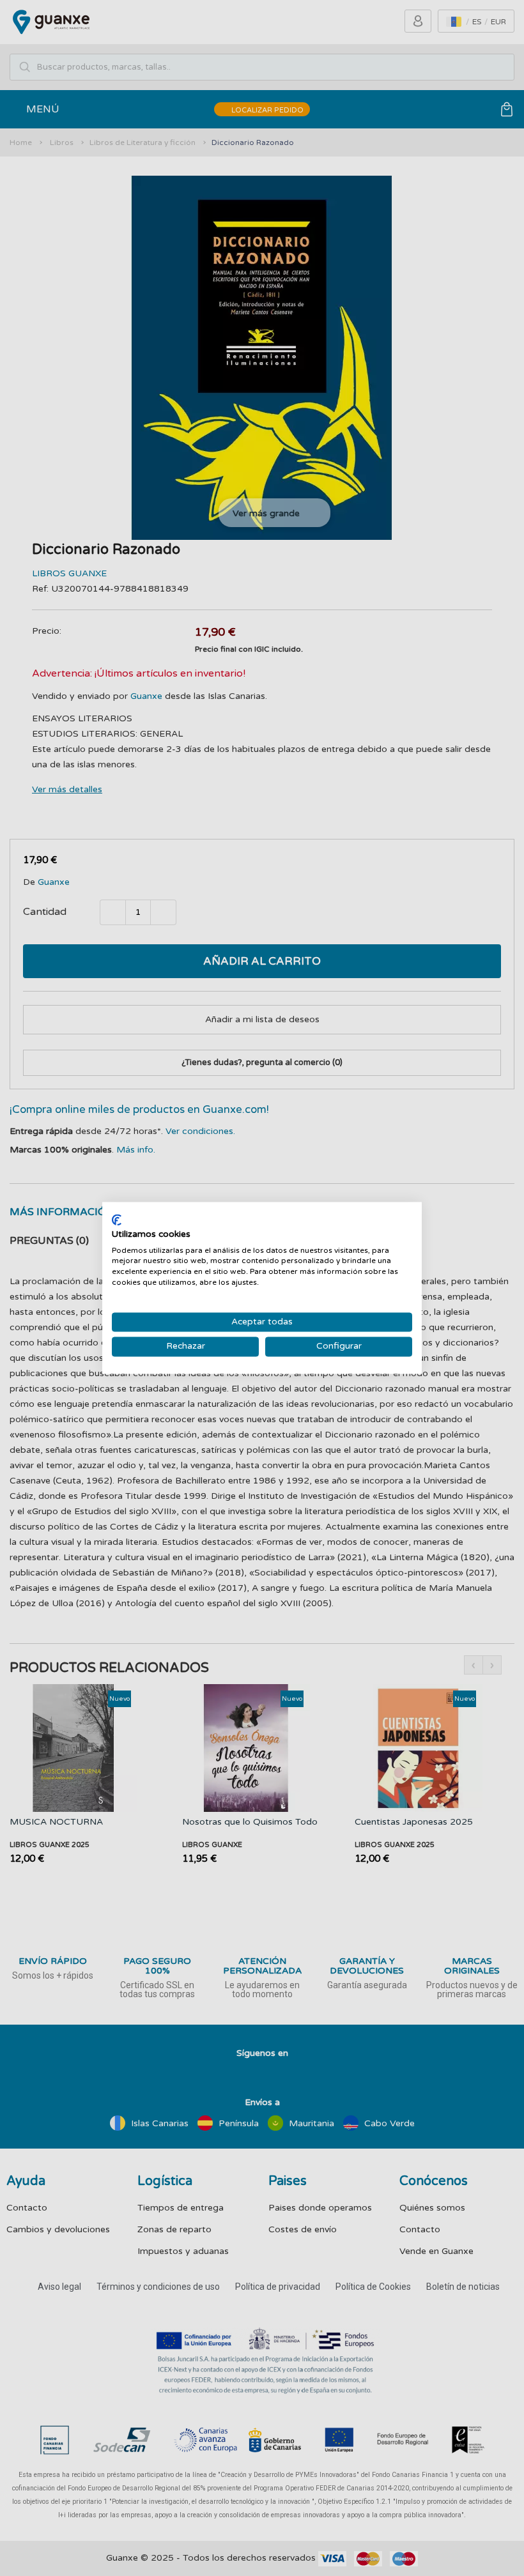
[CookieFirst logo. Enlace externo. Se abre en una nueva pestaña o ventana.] (117, 1220)
